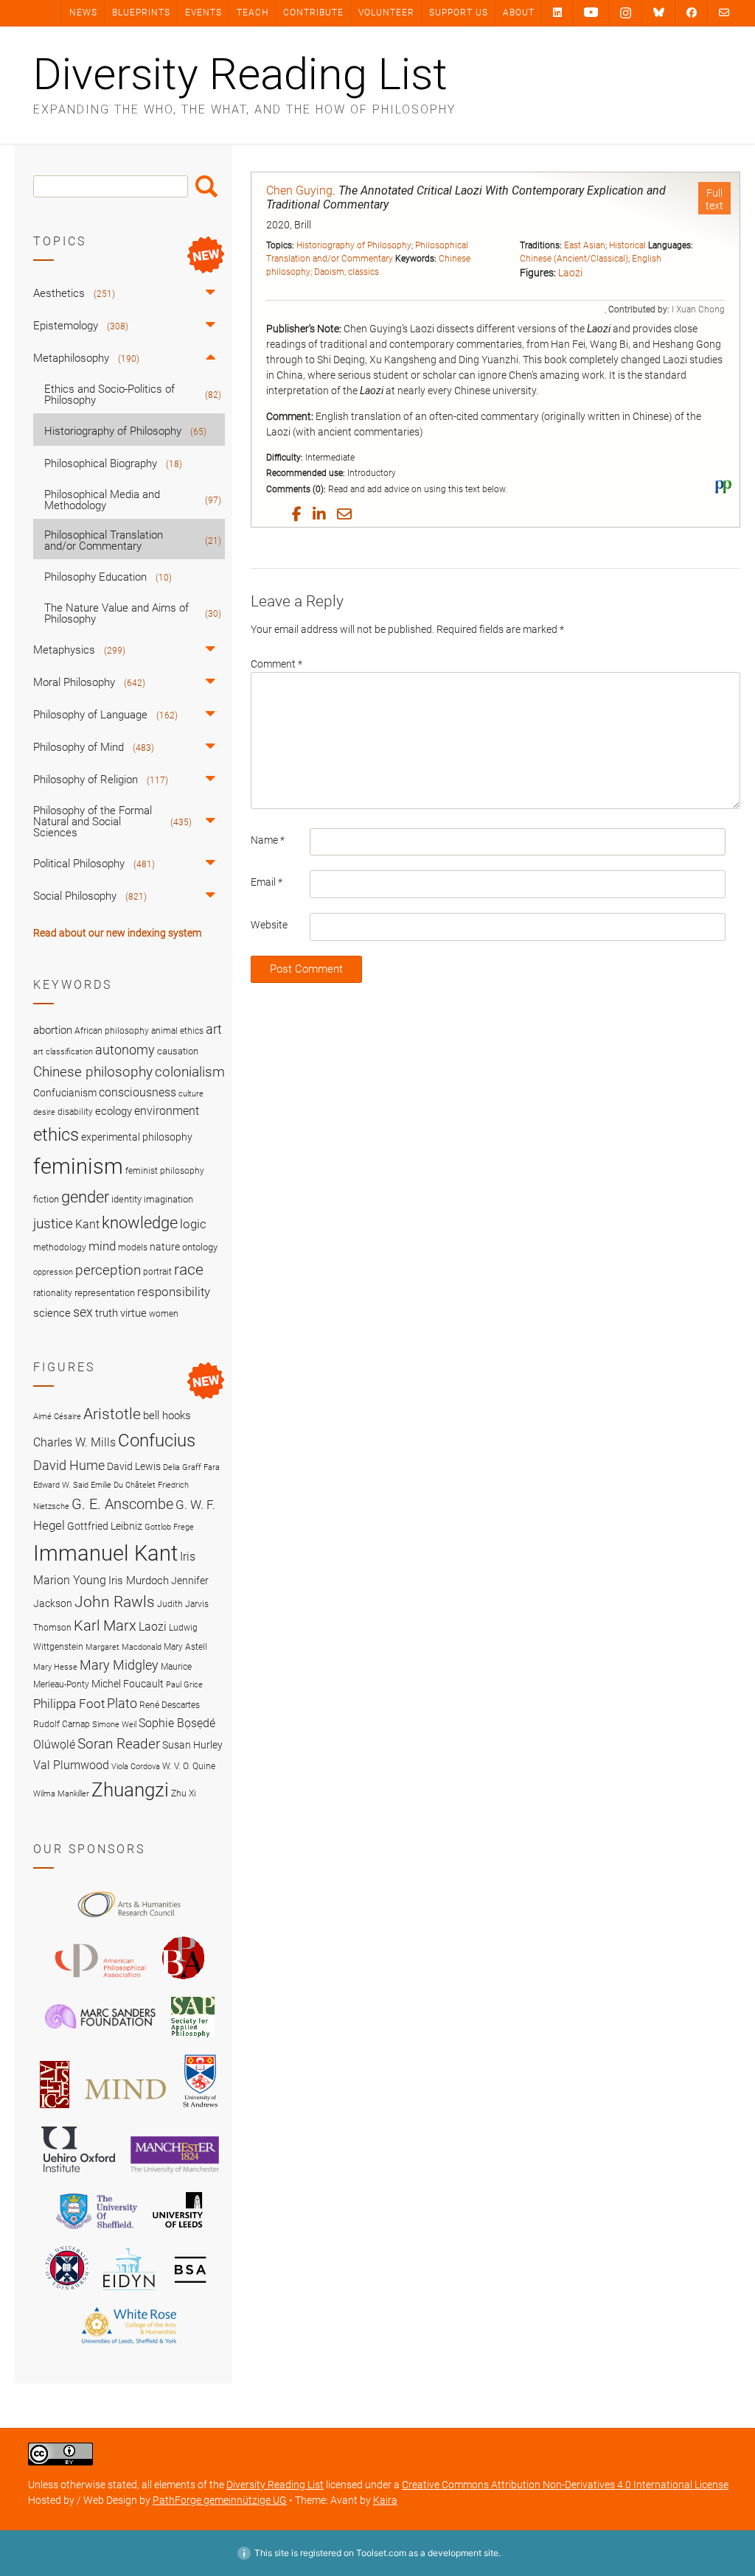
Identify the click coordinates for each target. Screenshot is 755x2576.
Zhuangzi (130, 1790)
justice (53, 1224)
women (164, 1314)
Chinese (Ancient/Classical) (574, 259)
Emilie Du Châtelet (123, 1485)
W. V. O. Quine (189, 1766)
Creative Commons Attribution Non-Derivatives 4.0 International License (565, 2485)
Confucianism (65, 1093)
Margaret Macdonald (123, 1647)
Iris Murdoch (139, 1581)
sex (83, 1312)
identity (126, 1199)
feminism (78, 1166)
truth (107, 1313)
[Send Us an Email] (724, 12)
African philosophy (112, 1031)
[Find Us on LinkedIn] (557, 12)
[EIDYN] (129, 2292)
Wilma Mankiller (61, 1794)
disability (75, 1112)
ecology (114, 1111)
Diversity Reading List (240, 74)
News (83, 13)
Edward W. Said (61, 1485)
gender (85, 1197)
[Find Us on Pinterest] (591, 13)
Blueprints (141, 13)
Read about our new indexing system (117, 933)
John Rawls (115, 1602)
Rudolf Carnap (62, 1724)
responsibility (174, 1292)
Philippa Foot (69, 1704)
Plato (122, 1703)
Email (267, 882)
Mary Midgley (119, 1665)
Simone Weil (114, 1725)
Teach (253, 13)
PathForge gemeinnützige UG (220, 2500)
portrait (157, 1272)
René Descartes (170, 1705)
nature (165, 1247)
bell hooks (167, 1415)
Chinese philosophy (93, 1072)
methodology (60, 1247)
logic (193, 1224)
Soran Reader (119, 1744)
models (133, 1247)
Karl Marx (105, 1626)
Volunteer (386, 13)
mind (102, 1246)
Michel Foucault (128, 1684)
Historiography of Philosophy (354, 245)
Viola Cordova (136, 1767)
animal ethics (177, 1031)
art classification (63, 1052)
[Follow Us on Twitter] (659, 13)
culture (191, 1094)
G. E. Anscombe (122, 1504)
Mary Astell (185, 1646)
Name (268, 840)
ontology (200, 1247)
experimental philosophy (137, 1137)
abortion (53, 1030)
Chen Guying (299, 190)
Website (269, 925)
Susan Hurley (192, 1745)
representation (105, 1293)
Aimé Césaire (57, 1417)
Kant (87, 1225)
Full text (714, 199)
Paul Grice (184, 1685)
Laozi (570, 273)
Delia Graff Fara (191, 1467)
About (519, 13)
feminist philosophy (165, 1171)
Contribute (313, 13)
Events (203, 13)
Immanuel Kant (105, 1553)
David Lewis (134, 1466)
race (189, 1269)
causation (178, 1051)
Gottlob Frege (169, 1527)
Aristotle (112, 1414)
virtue (133, 1313)
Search (206, 186)
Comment (276, 664)
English (647, 259)
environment (167, 1111)
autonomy (125, 1050)
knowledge (140, 1222)
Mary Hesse (55, 1667)
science (52, 1313)
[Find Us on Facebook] (692, 12)
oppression (53, 1272)
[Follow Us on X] (626, 13)
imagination (168, 1199)
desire (44, 1112)
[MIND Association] (125, 2110)
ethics (56, 1135)
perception (108, 1270)
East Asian (585, 245)
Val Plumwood (71, 1765)
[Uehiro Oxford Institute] (78, 2176)
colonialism (190, 1072)
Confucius (157, 1441)
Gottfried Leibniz (105, 1526)
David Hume (69, 1465)
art (214, 1029)
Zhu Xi (184, 1793)
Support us (459, 13)
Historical (627, 245)
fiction (46, 1199)
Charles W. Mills (74, 1442)
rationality (53, 1293)
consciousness (138, 1092)
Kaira (385, 2500)
